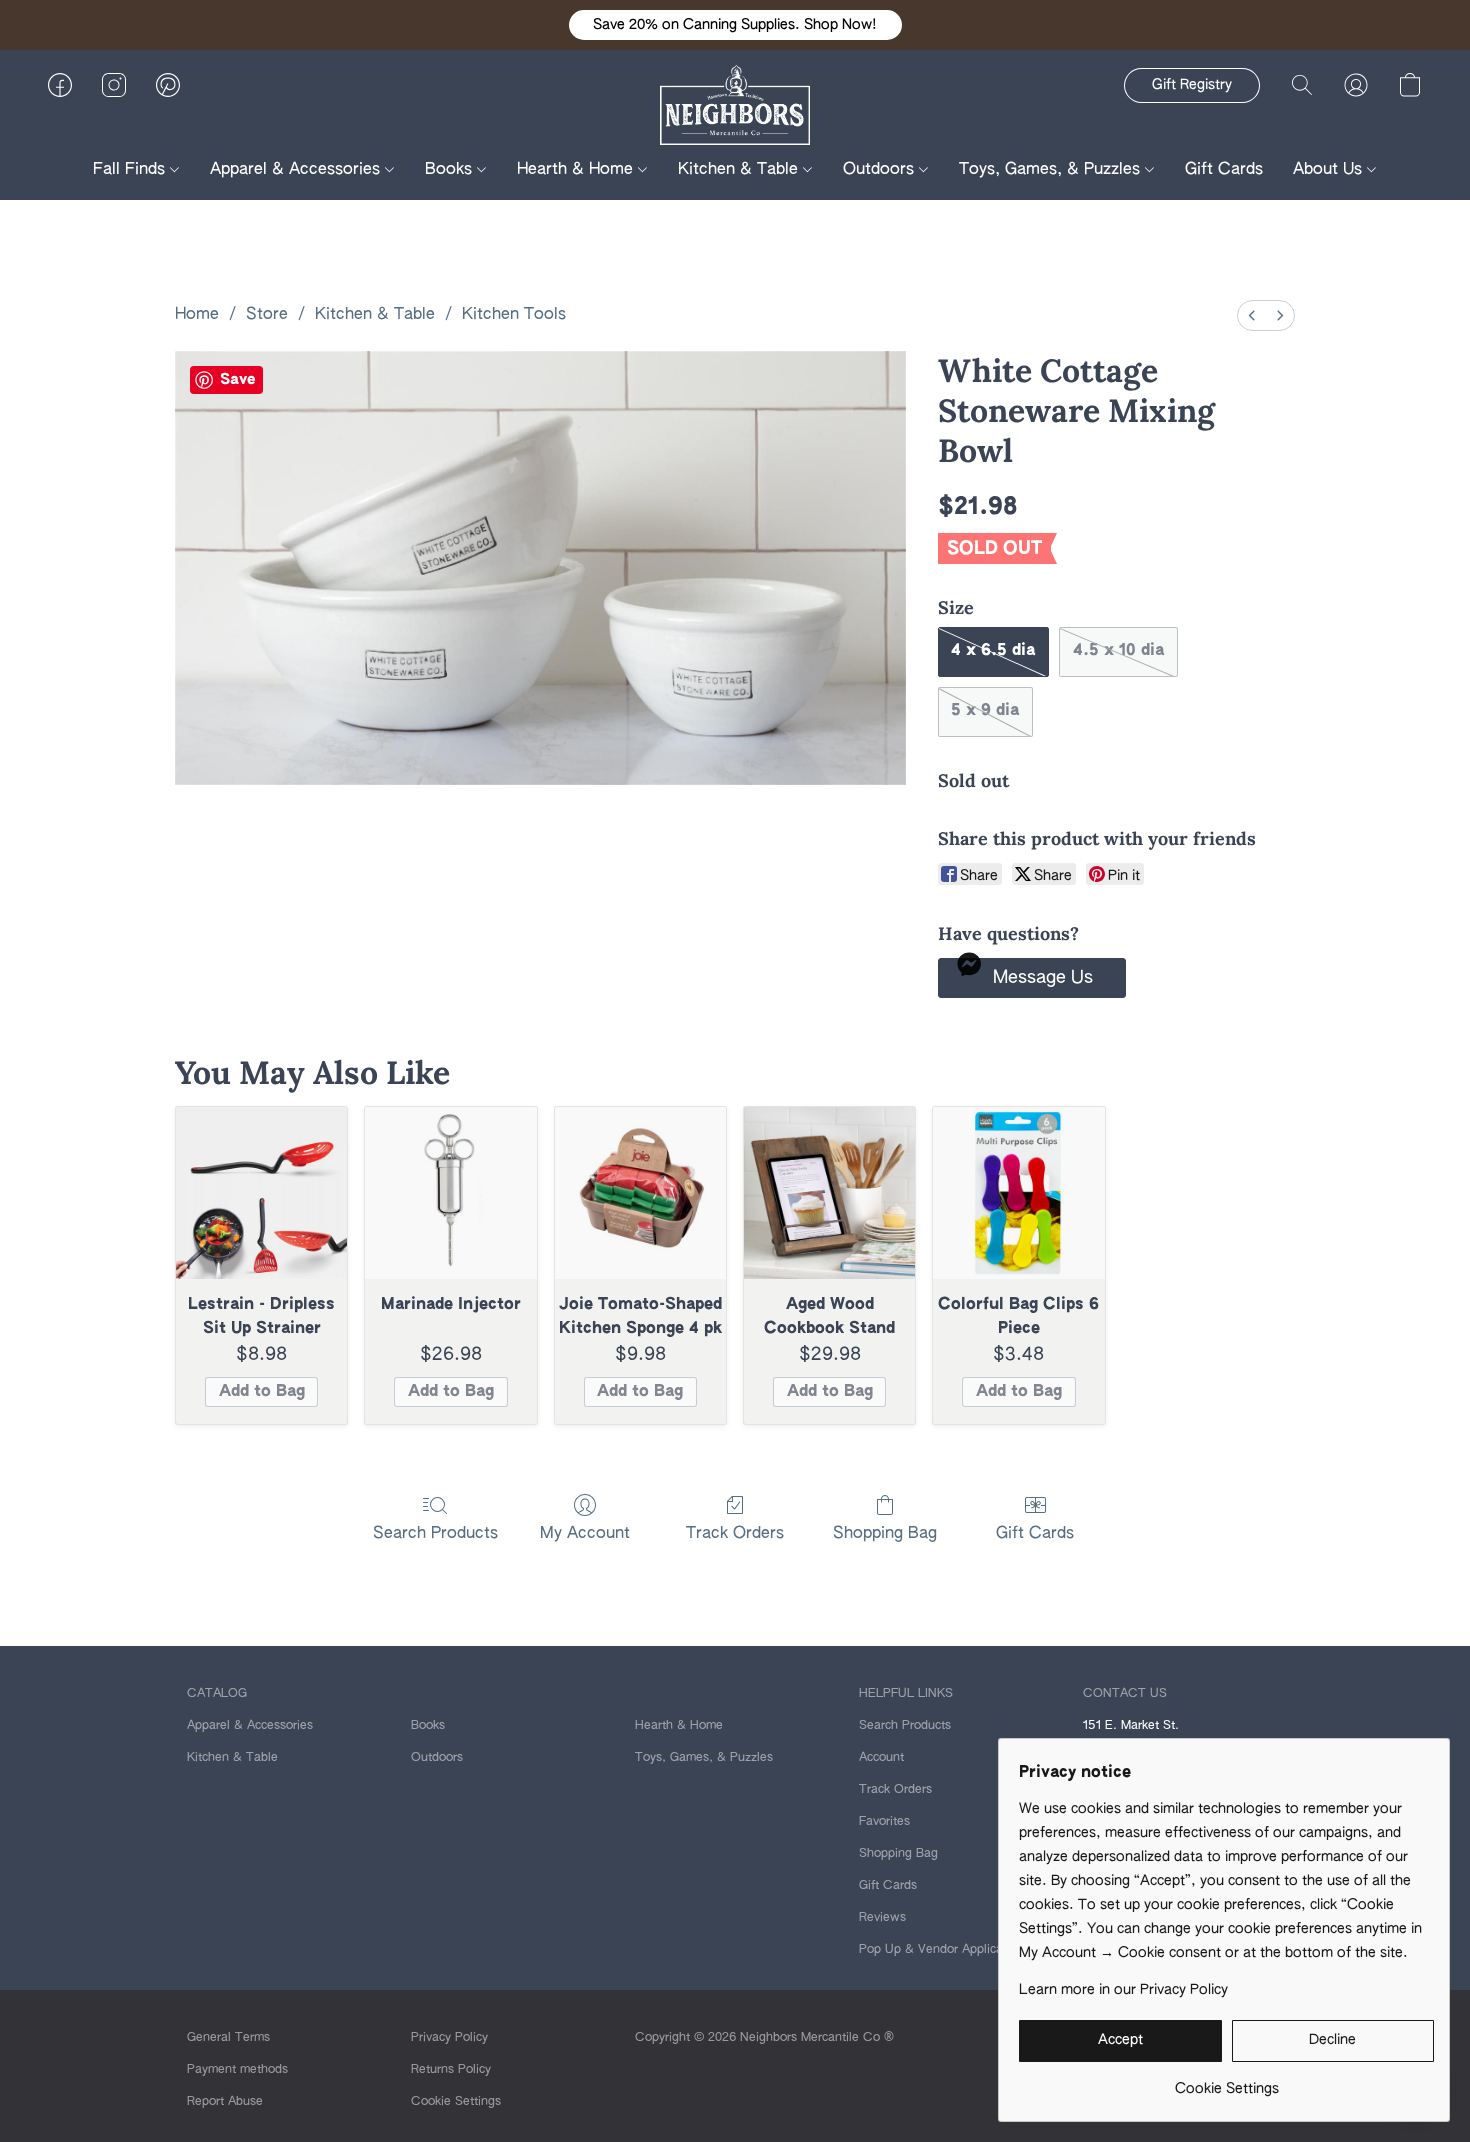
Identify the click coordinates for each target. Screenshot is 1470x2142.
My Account (585, 1534)
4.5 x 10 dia (1118, 651)
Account (881, 1758)
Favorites (884, 1822)
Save (238, 379)
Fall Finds (131, 170)
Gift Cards (1224, 170)
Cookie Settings (456, 2102)
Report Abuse (225, 2102)
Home (197, 315)
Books (451, 170)
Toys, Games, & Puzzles (1052, 170)
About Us (1330, 170)
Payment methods (237, 2070)
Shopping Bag (885, 1534)
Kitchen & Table (740, 170)
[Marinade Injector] (450, 1192)
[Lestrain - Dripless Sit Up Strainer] (261, 1192)
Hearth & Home (577, 170)
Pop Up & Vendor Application (941, 1950)
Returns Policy (451, 2070)
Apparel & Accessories (297, 170)
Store (267, 315)
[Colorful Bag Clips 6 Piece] (1018, 1192)
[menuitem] (1252, 315)
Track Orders (735, 1534)
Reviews (882, 1918)
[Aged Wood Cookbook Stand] (829, 1192)
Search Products (435, 1534)
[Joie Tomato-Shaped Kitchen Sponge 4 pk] (640, 1192)
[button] (735, 25)
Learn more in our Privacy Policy (1123, 1990)
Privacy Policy (449, 2038)
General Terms (228, 2038)
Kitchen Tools (514, 315)
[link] (1226, 2081)
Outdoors (881, 170)
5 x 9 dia (985, 711)
